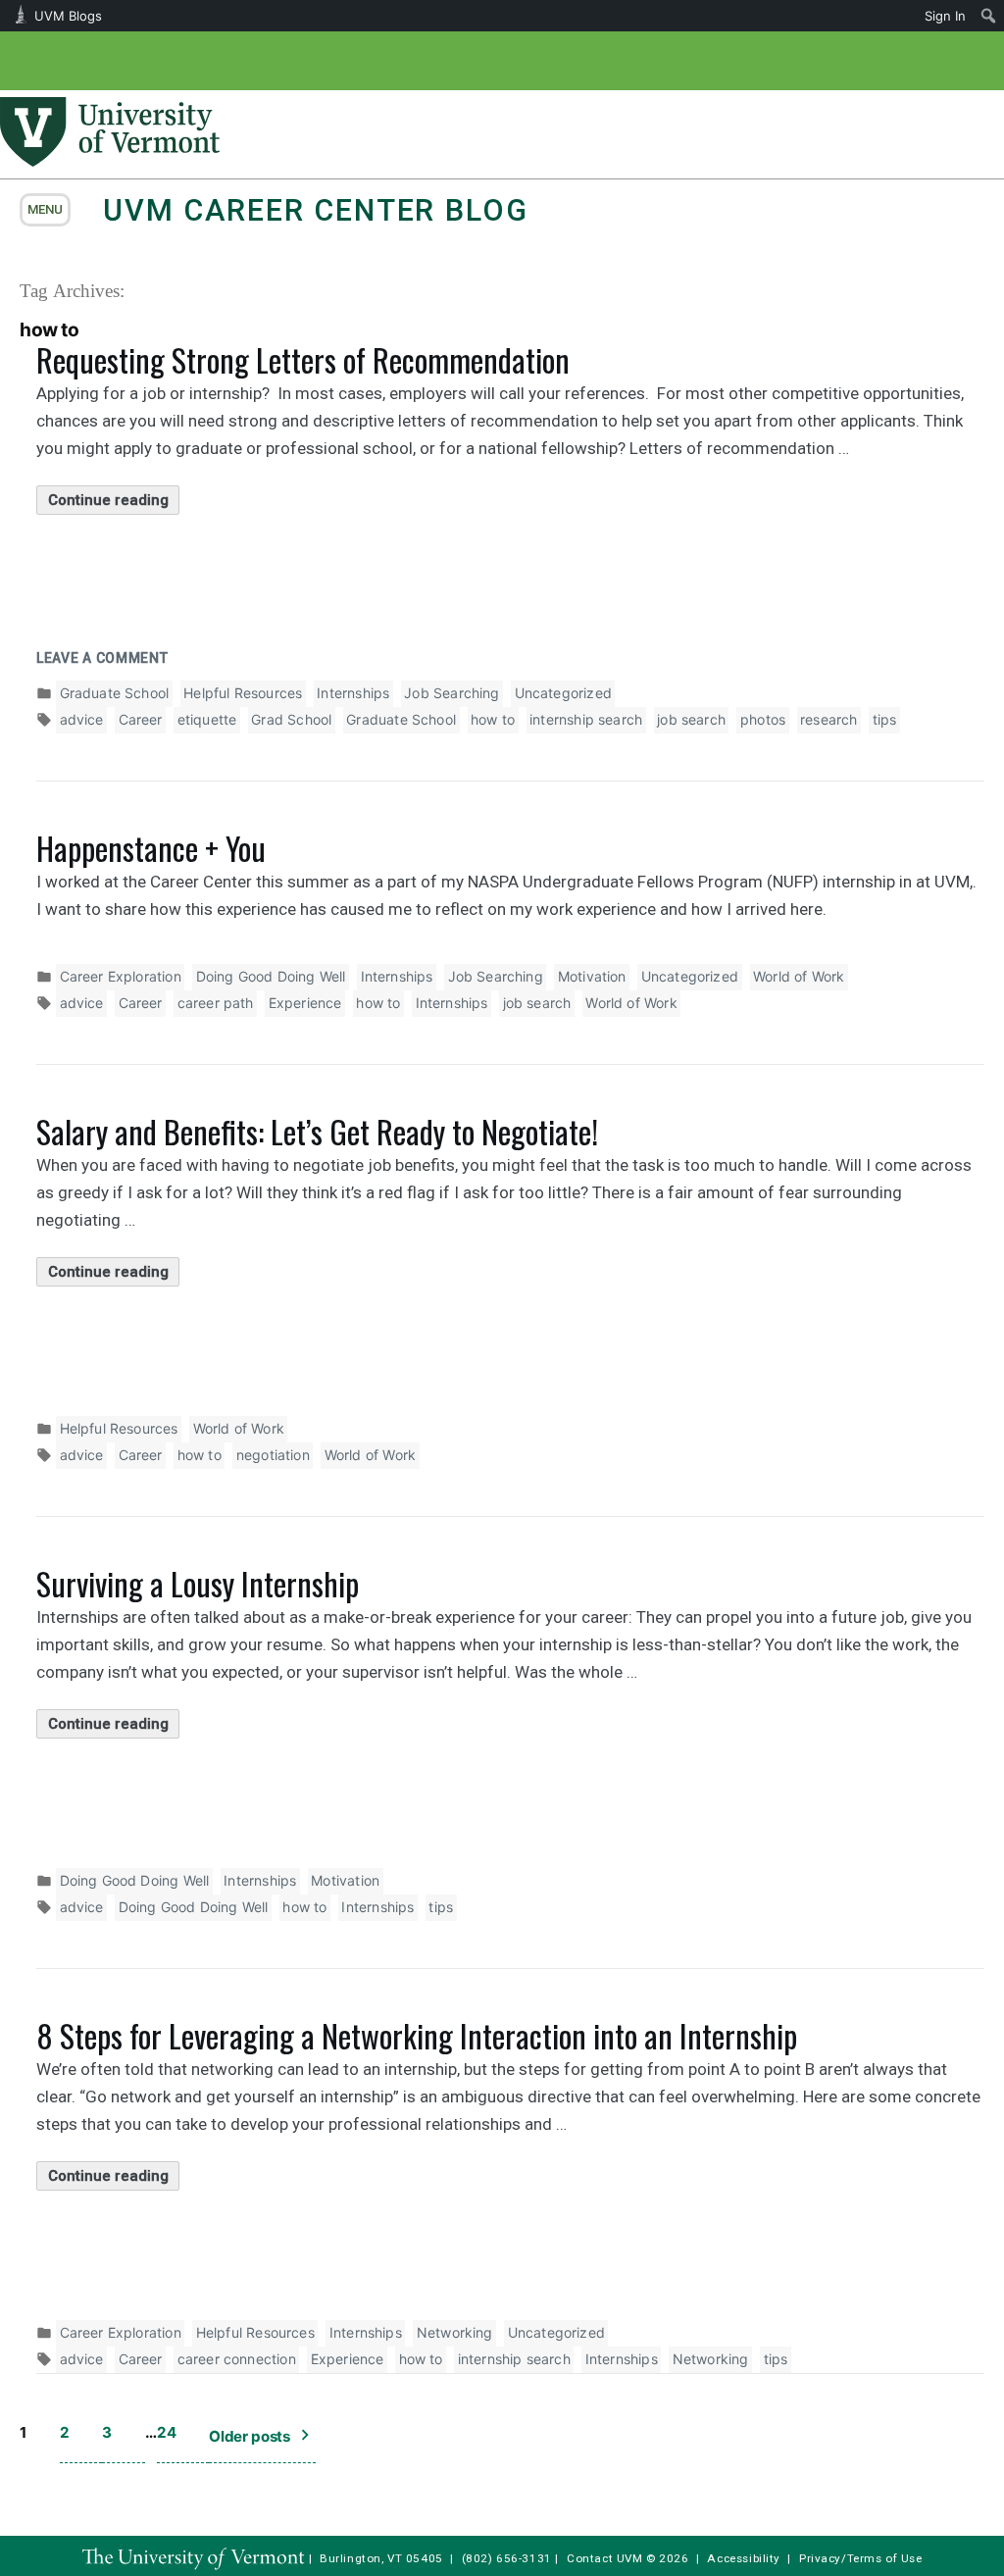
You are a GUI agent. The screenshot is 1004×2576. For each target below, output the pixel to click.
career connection (237, 2359)
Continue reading (114, 503)
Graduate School (115, 693)
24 (166, 2432)
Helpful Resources (243, 693)
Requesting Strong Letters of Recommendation (303, 359)
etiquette (207, 719)
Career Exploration (121, 976)
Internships (353, 693)
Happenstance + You (151, 848)
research (828, 719)
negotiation (273, 1455)
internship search (586, 719)
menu (45, 209)
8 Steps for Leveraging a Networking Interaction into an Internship (417, 2035)
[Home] (110, 161)
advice (82, 719)
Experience (305, 1003)
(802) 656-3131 (507, 2558)
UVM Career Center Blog (315, 210)
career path (216, 1003)
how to (493, 719)
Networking (455, 2332)
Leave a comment (102, 658)
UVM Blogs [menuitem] (68, 16)
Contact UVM (604, 2558)
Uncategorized (563, 693)
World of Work (799, 976)
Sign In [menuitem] (945, 16)
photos (763, 719)
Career (141, 719)
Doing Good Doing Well (271, 976)
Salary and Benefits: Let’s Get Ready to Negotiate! (317, 1131)
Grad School (291, 719)
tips (885, 719)
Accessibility (744, 2558)
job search (691, 719)
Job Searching (452, 693)
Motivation (592, 976)
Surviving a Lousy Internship (198, 1583)
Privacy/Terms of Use (861, 2558)
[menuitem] (989, 16)
